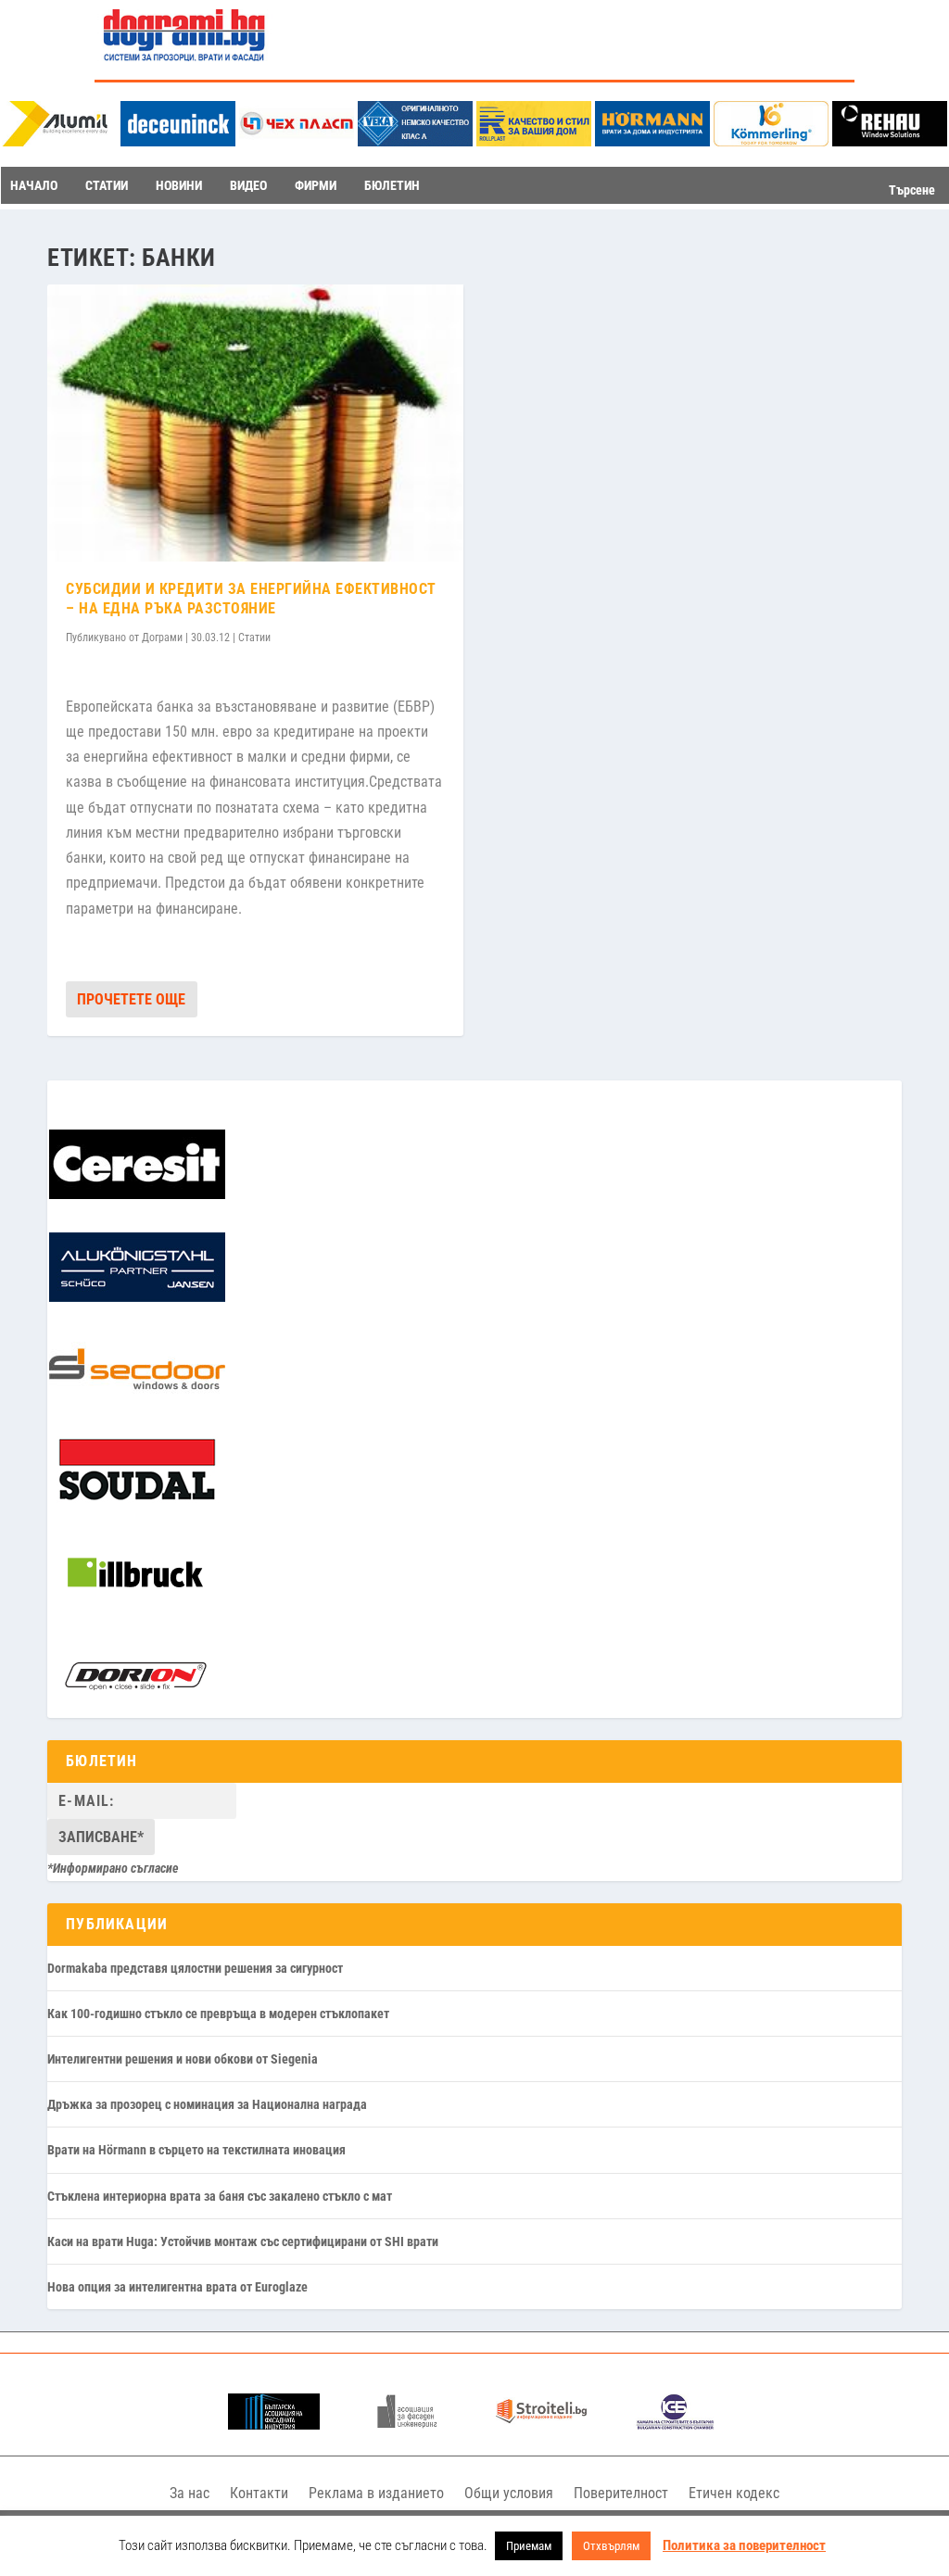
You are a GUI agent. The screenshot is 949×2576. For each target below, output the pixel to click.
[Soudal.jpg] (137, 1501)
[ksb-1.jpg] (675, 2424)
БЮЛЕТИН (392, 185)
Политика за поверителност (744, 2545)
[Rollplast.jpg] (534, 141)
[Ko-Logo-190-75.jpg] (771, 141)
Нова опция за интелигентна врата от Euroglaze (177, 2287)
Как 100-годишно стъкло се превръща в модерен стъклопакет (218, 2014)
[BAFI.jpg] (274, 2424)
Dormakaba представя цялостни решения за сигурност (195, 1968)
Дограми (162, 638)
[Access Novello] (135, 1604)
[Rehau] (890, 141)
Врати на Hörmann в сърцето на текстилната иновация (196, 2150)
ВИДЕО (248, 185)
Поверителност (621, 2493)
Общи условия (509, 2493)
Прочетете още (131, 999)
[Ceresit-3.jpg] (137, 1194)
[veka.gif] (415, 141)
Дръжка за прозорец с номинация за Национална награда (207, 2104)
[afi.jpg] (407, 2424)
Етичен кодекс (734, 2493)
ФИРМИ (316, 185)
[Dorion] (135, 1706)
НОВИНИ (179, 185)
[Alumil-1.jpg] (59, 141)
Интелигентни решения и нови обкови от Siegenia (183, 2059)
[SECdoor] (137, 1399)
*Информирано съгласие (113, 1868)
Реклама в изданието (376, 2493)
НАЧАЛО (34, 185)
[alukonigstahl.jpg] (137, 1297)
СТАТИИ (107, 185)
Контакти (259, 2493)
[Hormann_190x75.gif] (652, 141)
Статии (254, 638)
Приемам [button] (529, 2546)
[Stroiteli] (542, 2424)
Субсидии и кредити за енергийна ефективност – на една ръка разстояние (251, 599)
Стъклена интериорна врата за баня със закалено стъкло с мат (220, 2196)
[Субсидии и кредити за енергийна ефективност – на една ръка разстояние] (255, 423)
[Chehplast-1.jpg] (297, 141)
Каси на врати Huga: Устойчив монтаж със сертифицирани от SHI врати (243, 2241)
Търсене (912, 190)
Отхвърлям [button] (611, 2546)
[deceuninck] (178, 141)
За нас (190, 2493)
